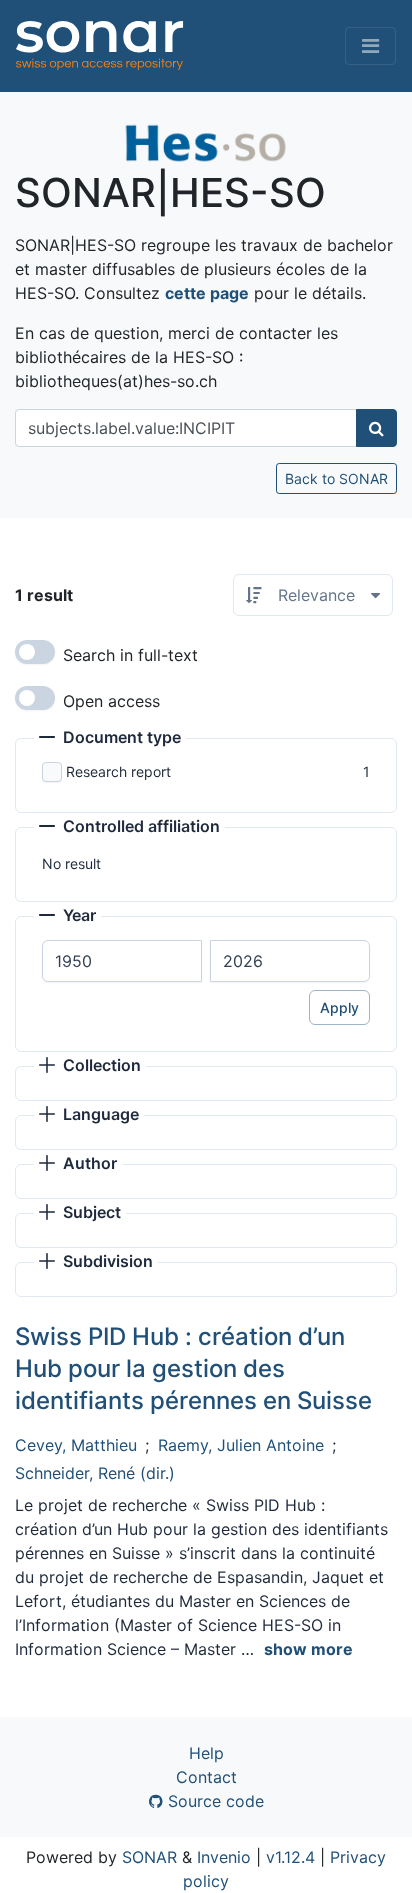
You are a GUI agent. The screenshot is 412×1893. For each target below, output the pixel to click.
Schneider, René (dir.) (95, 1473)
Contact (206, 1777)
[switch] (35, 652)
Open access (111, 701)
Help (206, 1753)
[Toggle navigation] (370, 46)
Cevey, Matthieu (76, 1445)
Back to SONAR (336, 478)
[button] (110, 739)
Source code (213, 1801)
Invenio (224, 1857)
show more (308, 1649)
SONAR (149, 1857)
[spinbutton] (122, 961)
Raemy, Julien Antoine (241, 1445)
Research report (118, 771)
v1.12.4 (290, 1857)
